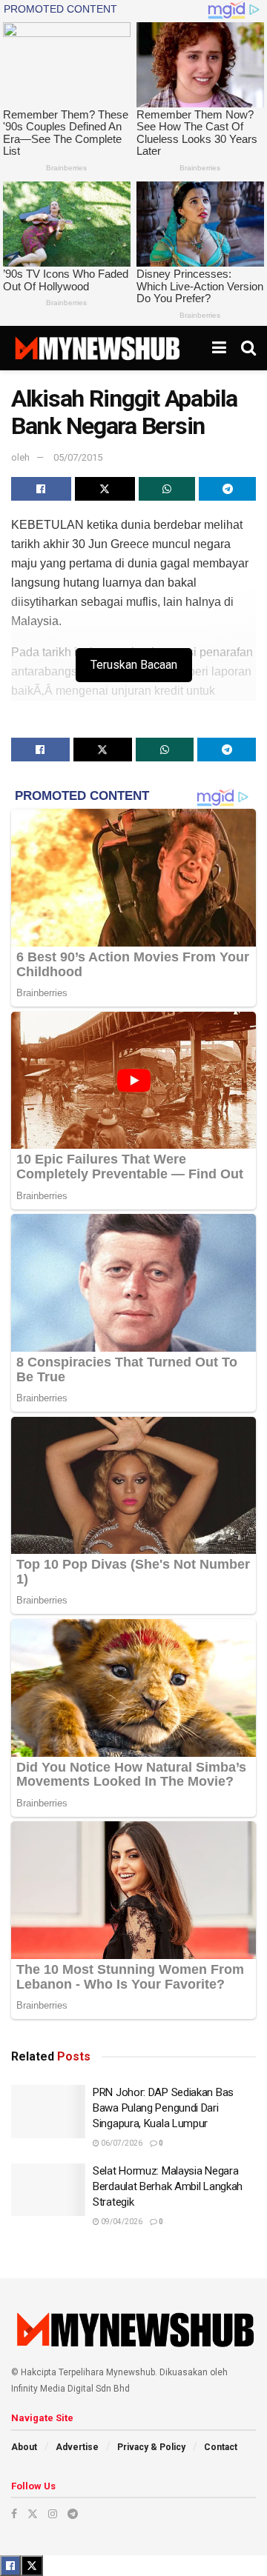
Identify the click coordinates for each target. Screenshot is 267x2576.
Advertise (77, 2447)
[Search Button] (248, 348)
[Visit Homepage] (97, 348)
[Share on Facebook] (41, 489)
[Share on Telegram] (227, 489)
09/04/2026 (121, 2222)
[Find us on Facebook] (14, 2514)
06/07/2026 (121, 2143)
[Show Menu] (219, 348)
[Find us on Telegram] (73, 2514)
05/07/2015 (78, 457)
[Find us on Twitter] (33, 2514)
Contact (221, 2447)
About (24, 2447)
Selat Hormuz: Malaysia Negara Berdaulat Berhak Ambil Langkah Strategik (168, 2186)
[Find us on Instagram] (53, 2514)
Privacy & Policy (151, 2447)
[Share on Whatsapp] (167, 489)
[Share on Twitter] (105, 489)
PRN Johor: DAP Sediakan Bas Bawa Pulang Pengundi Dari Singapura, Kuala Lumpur (163, 2108)
